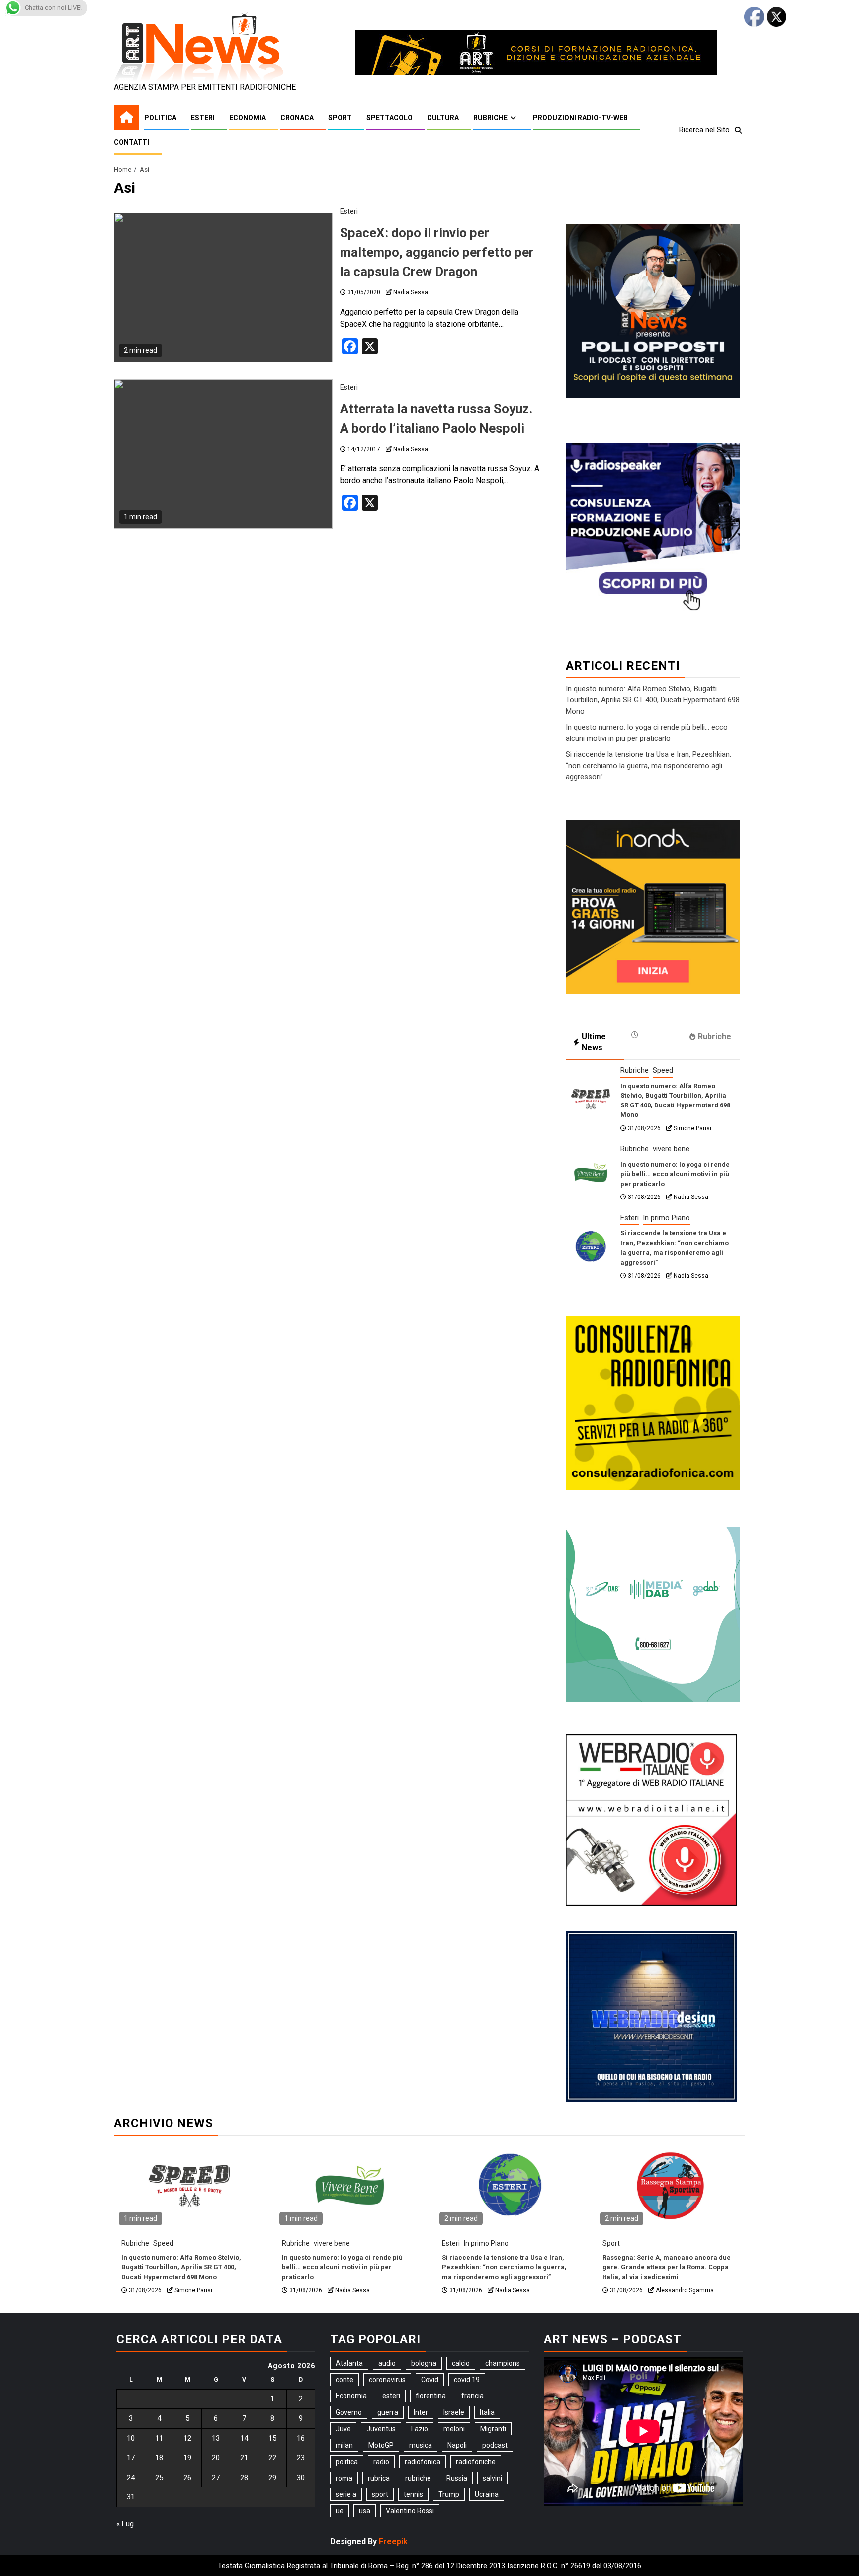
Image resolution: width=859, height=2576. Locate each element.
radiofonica (423, 2462)
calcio (461, 2363)
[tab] (653, 1035)
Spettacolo (389, 118)
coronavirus (387, 2380)
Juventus (381, 2429)
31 (131, 2497)
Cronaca (297, 118)
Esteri (203, 118)
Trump (449, 2494)
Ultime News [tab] (594, 1042)
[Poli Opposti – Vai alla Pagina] (653, 310)
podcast (495, 2445)
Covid (430, 2380)
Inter (421, 2412)
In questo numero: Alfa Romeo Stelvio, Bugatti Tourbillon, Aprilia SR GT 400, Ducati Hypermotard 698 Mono (653, 700)
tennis (413, 2494)
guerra (388, 2412)
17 (131, 2458)
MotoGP (381, 2445)
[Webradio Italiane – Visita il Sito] (651, 1819)
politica (347, 2462)
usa (365, 2511)
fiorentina (431, 2396)
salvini (492, 2478)
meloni (454, 2429)
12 (187, 2438)
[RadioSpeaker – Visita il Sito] (653, 529)
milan (344, 2445)
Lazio (420, 2429)
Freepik (393, 2541)
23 (301, 2458)
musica (421, 2445)
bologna (424, 2363)
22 (272, 2458)
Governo (349, 2412)
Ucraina (487, 2494)
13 (216, 2438)
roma (344, 2478)
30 (301, 2478)
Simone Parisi (692, 1128)
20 (216, 2458)
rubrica (379, 2478)
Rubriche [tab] (715, 1037)
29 (272, 2478)
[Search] (738, 130)
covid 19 (467, 2380)
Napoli (457, 2445)
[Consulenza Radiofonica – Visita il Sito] (653, 1402)
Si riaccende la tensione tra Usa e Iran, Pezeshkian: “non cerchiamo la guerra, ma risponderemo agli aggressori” (648, 766)
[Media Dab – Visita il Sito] (653, 1613)
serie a (346, 2494)
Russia (457, 2478)
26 (187, 2478)
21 (244, 2458)
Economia (248, 118)
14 (244, 2438)
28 (244, 2478)
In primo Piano (666, 1218)
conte (344, 2380)
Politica (160, 118)
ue (340, 2511)
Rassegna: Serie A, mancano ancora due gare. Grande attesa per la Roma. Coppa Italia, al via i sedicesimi (667, 2267)
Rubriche (490, 118)
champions (503, 2363)
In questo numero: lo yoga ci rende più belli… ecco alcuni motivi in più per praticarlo (675, 1174)
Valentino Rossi (410, 2511)
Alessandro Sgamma (685, 2290)
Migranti (493, 2429)
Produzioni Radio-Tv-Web (580, 118)
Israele (454, 2412)
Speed (663, 1070)
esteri (391, 2396)
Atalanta (349, 2363)
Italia (487, 2412)
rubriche (418, 2478)
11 (159, 2438)
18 (159, 2458)
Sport (340, 118)
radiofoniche (476, 2462)
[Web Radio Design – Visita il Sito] (651, 2016)
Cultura (443, 118)
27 (216, 2478)
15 (272, 2438)
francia (472, 2396)
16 (301, 2438)
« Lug (125, 2524)
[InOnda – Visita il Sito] (653, 906)
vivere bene (671, 1149)
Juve (343, 2429)
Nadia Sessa (411, 292)
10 (131, 2438)
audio (387, 2363)
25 (159, 2478)
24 (131, 2478)
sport (380, 2494)
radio (381, 2462)
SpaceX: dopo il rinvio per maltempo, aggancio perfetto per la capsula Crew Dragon (437, 252)
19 (187, 2458)
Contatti (131, 142)
